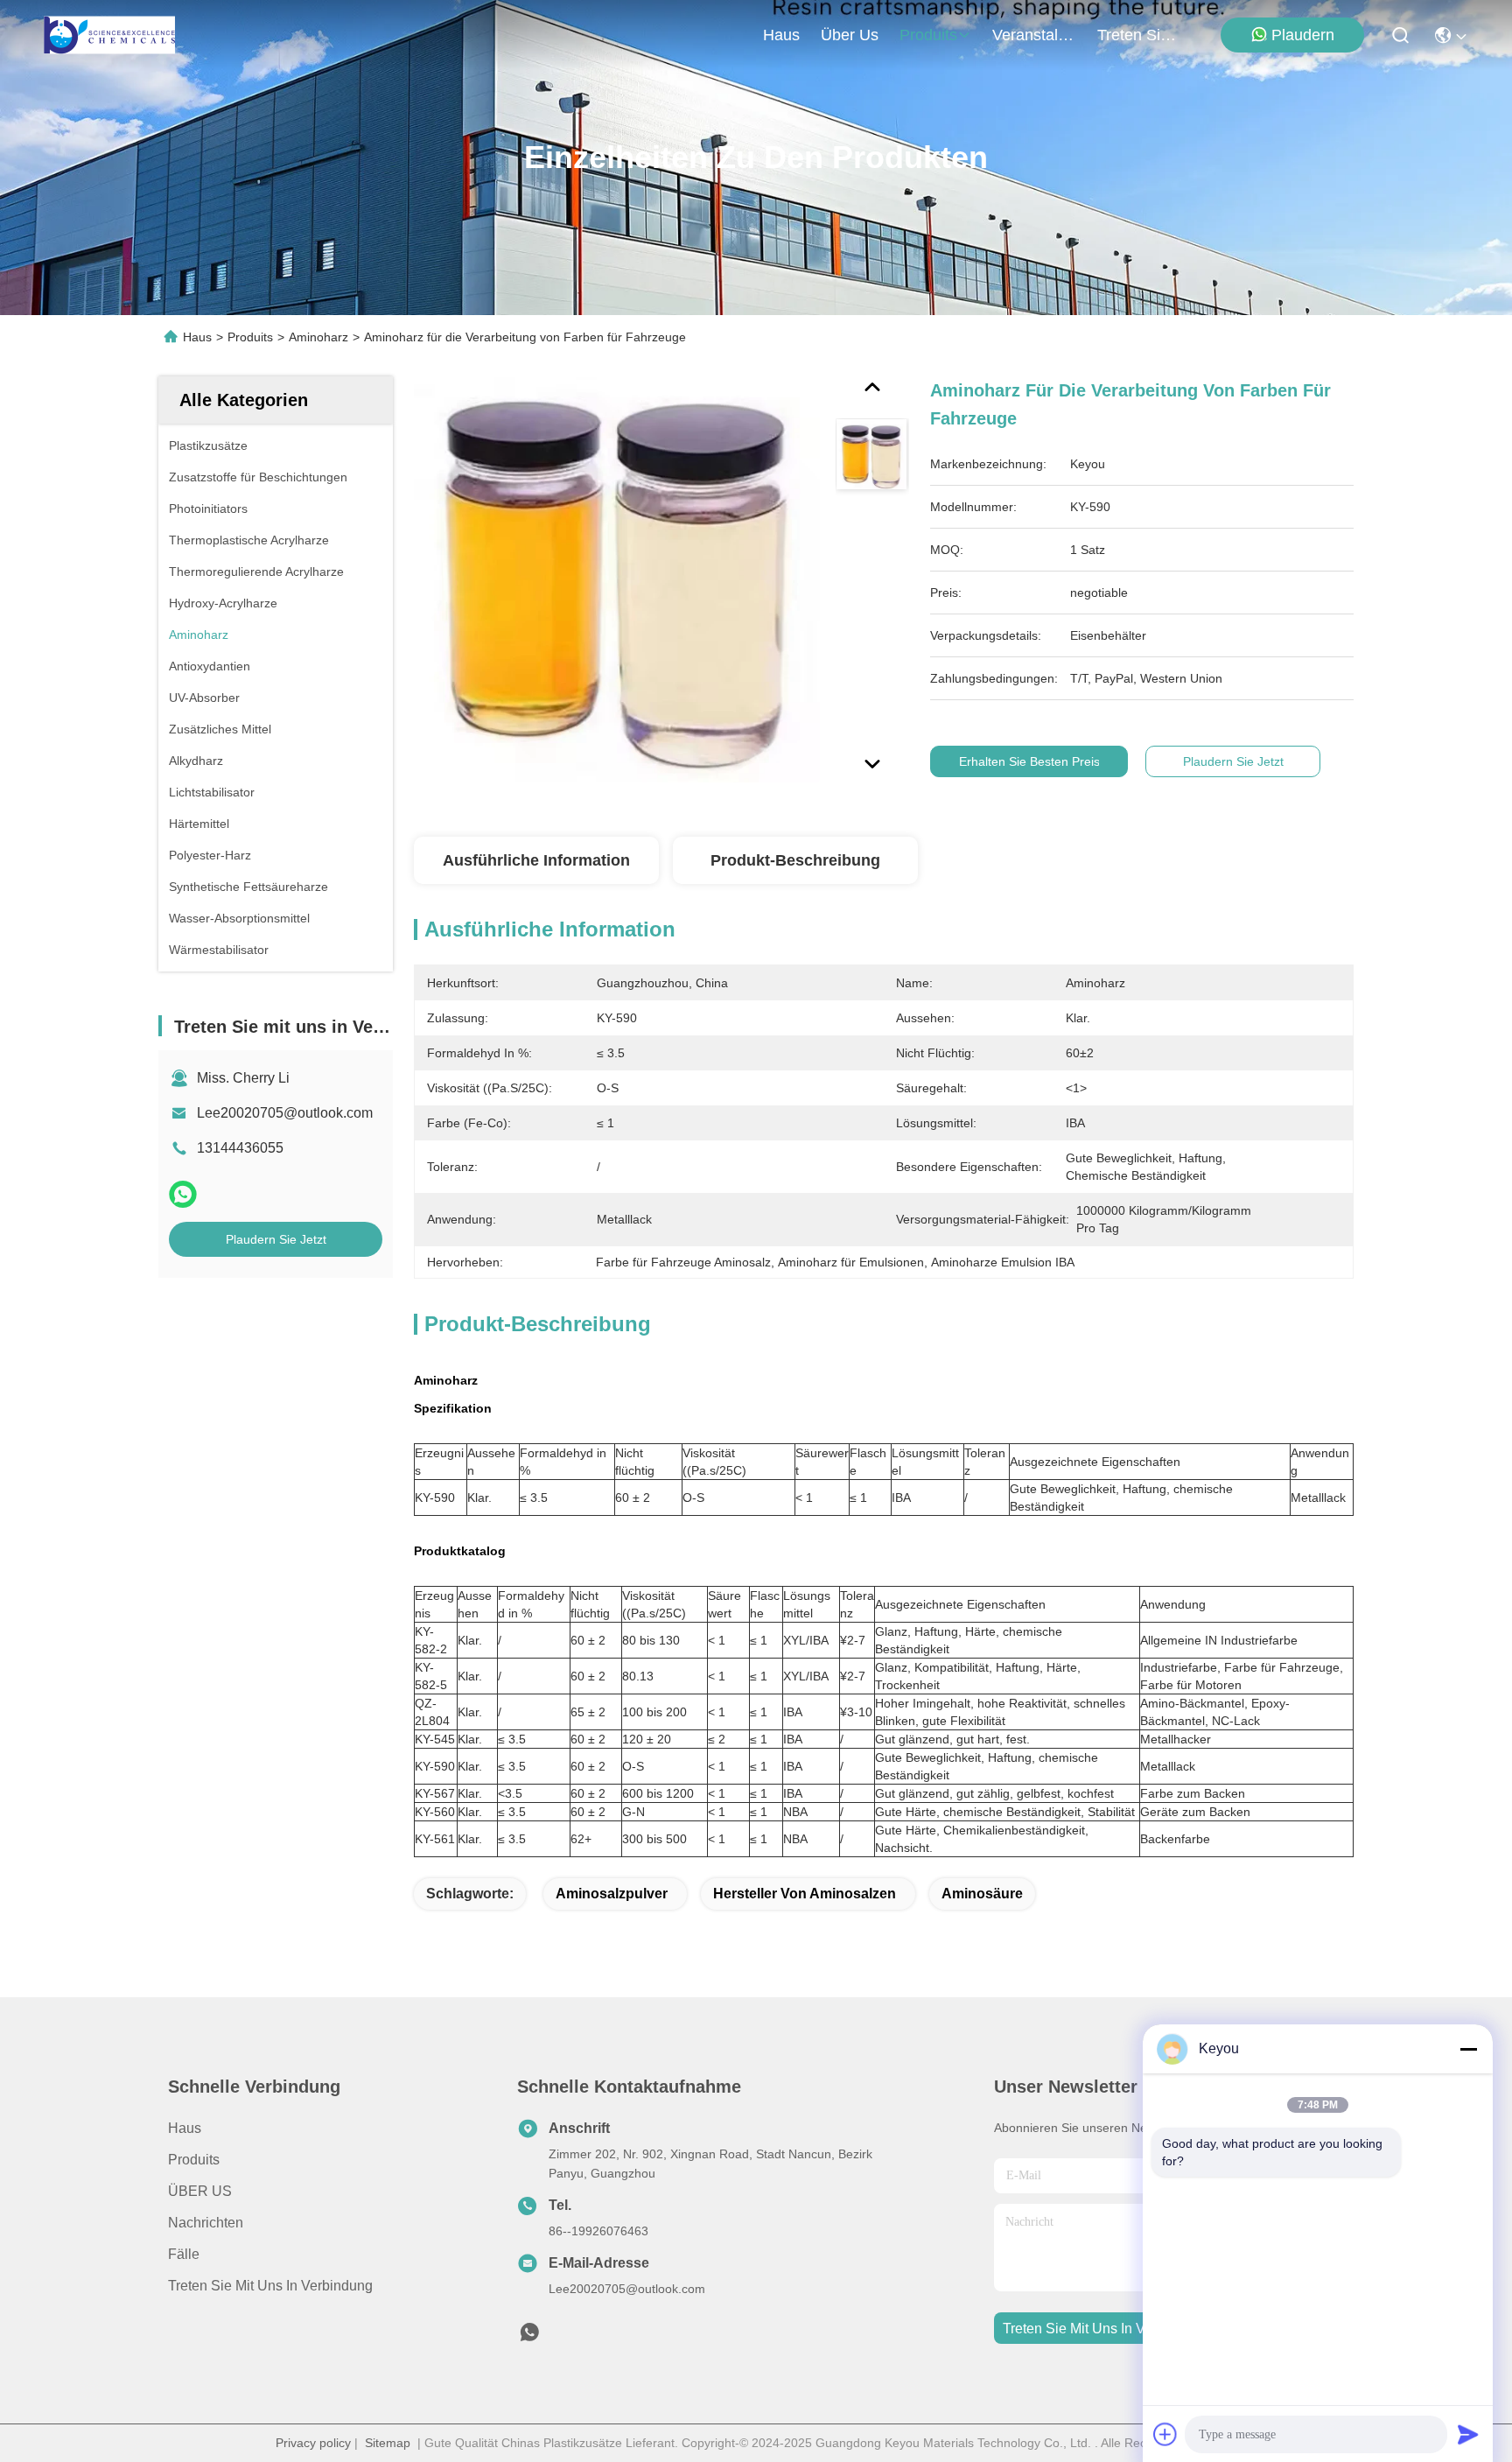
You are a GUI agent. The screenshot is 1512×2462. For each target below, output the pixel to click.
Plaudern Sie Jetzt (276, 1239)
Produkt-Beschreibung (795, 860)
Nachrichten (206, 2223)
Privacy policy (313, 2443)
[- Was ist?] (183, 1194)
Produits (250, 337)
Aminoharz (318, 337)
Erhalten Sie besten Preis (1029, 761)
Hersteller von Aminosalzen (805, 1894)
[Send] (1468, 2434)
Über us (850, 35)
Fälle (184, 2254)
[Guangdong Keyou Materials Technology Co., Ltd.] (109, 35)
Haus (781, 35)
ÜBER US (200, 2191)
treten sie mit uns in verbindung (1139, 35)
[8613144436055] (529, 2337)
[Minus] (1468, 2049)
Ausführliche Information (536, 860)
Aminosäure (982, 1894)
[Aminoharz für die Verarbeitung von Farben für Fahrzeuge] (617, 579)
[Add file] (1165, 2434)
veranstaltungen (1034, 35)
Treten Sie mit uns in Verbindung (270, 2286)
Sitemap (388, 2443)
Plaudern (1303, 35)
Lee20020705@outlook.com (285, 1113)
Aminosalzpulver (612, 1894)
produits (928, 35)
